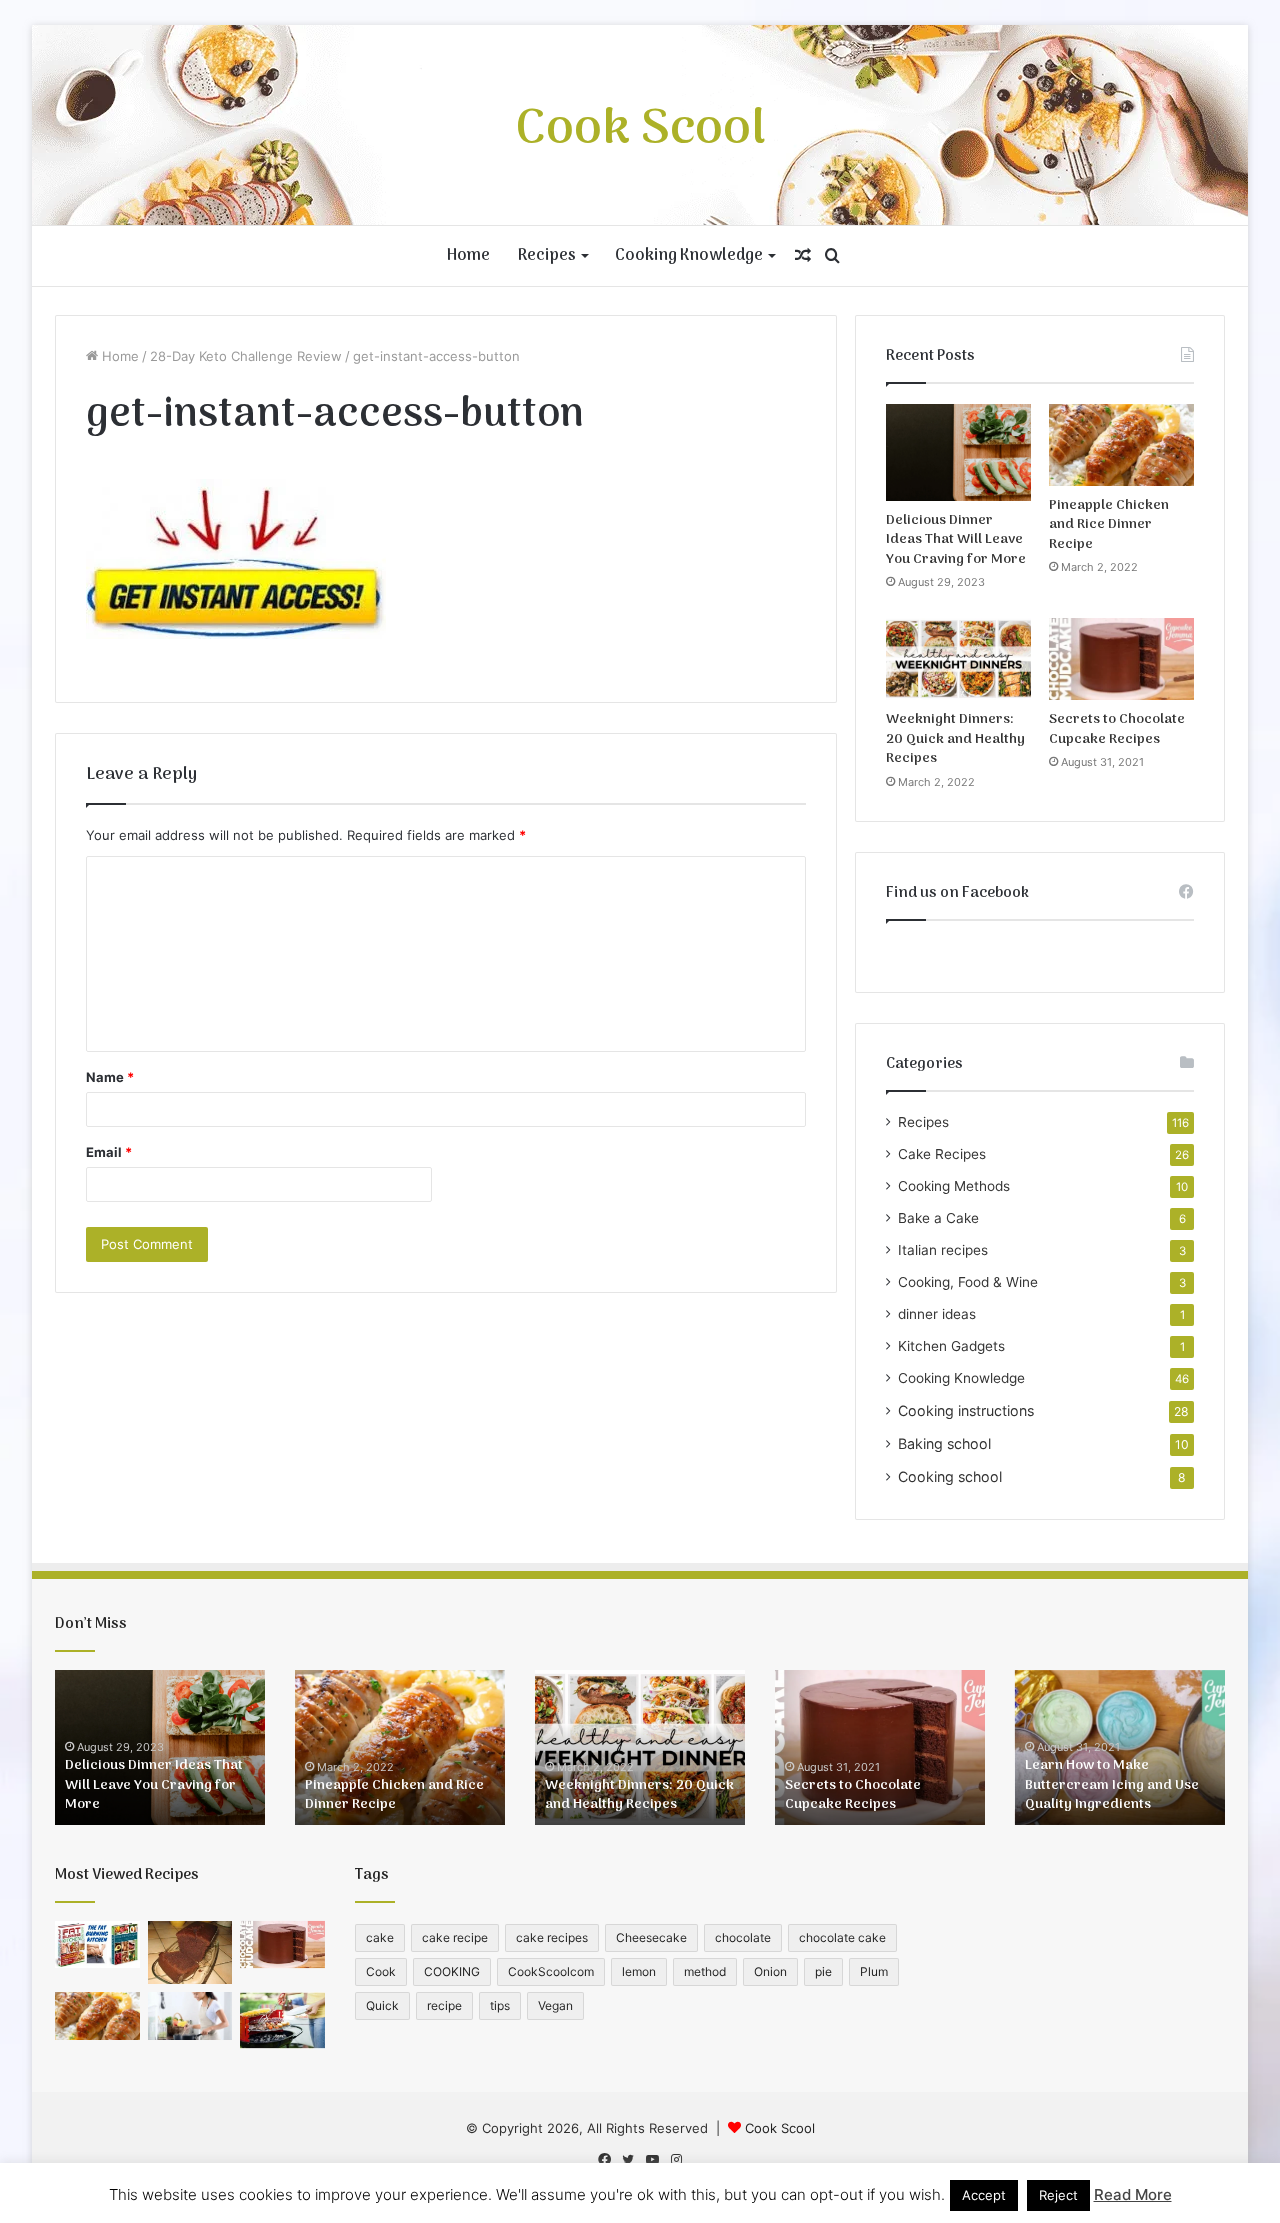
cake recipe (455, 1937)
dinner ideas (937, 1314)
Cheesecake (651, 1937)
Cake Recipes (942, 1154)
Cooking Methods (954, 1186)
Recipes (547, 256)
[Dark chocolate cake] (190, 1953)
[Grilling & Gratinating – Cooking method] (282, 2020)
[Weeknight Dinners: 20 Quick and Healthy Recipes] (958, 659)
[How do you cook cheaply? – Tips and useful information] (190, 2016)
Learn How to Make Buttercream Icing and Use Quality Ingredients (1112, 1785)
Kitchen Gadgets (951, 1346)
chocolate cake (842, 1937)
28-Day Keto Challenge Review (246, 356)
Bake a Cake (938, 1218)
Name (110, 1077)
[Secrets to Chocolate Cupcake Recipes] (1121, 659)
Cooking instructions (966, 1410)
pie (823, 1971)
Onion (770, 1971)
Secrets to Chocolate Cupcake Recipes (1117, 729)
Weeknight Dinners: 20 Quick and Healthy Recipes (955, 739)
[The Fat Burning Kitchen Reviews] (97, 1945)
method (705, 1971)
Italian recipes (943, 1250)
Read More (1133, 2194)
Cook (381, 1971)
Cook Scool (780, 2128)
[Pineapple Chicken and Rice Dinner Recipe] (1121, 445)
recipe (444, 2005)
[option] (160, 1747)
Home (468, 256)
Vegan (555, 2005)
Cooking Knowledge (689, 256)
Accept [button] (984, 2195)
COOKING (452, 1971)
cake (380, 1937)
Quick (382, 2005)
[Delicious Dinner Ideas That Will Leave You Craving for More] (958, 452)
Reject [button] (1058, 2195)
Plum (874, 1971)
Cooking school (950, 1476)
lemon (639, 1971)
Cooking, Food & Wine (968, 1282)
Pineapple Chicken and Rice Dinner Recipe (1109, 525)
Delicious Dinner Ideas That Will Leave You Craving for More (956, 540)
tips (500, 2005)
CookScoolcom (551, 1971)
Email (109, 1152)
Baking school (944, 1443)
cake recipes (552, 1937)
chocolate (743, 1937)
